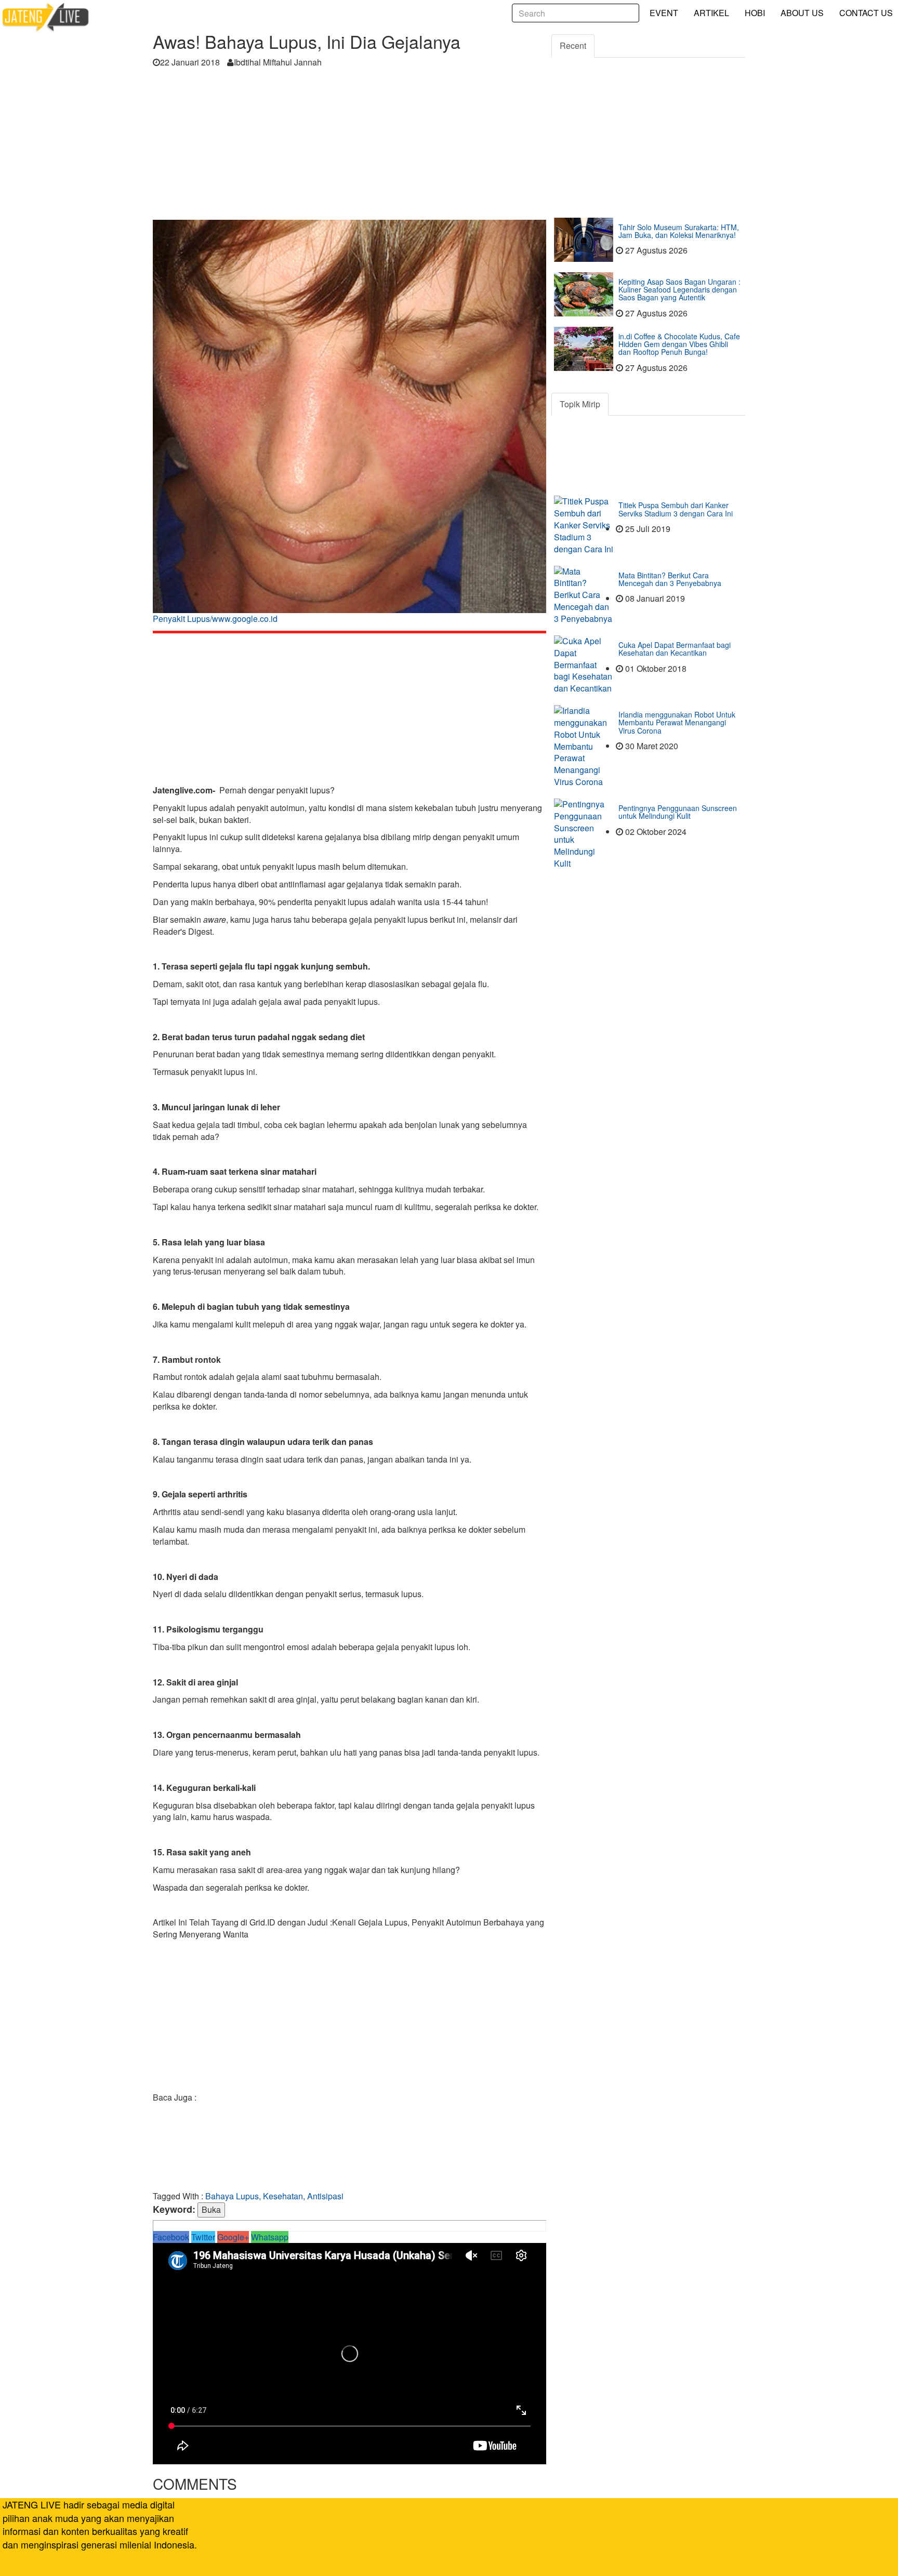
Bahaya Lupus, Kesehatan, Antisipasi (274, 2196)
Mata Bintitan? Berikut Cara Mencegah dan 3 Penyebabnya (670, 579)
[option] (349, 425)
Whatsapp (270, 2237)
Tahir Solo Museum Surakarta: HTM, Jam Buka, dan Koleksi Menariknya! (679, 231)
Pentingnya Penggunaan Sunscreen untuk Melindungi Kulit (678, 812)
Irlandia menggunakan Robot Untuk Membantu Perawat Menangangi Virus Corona (677, 722)
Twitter (203, 2237)
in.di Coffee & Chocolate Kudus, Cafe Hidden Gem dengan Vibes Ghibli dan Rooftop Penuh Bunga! (679, 344)
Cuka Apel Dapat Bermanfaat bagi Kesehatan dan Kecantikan (675, 649)
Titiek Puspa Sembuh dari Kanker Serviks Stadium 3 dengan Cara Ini (676, 509)
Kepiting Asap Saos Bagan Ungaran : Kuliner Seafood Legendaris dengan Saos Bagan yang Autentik (679, 290)
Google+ (233, 2237)
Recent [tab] (573, 45)
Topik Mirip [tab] (580, 404)
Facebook (171, 2237)
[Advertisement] (349, 147)
